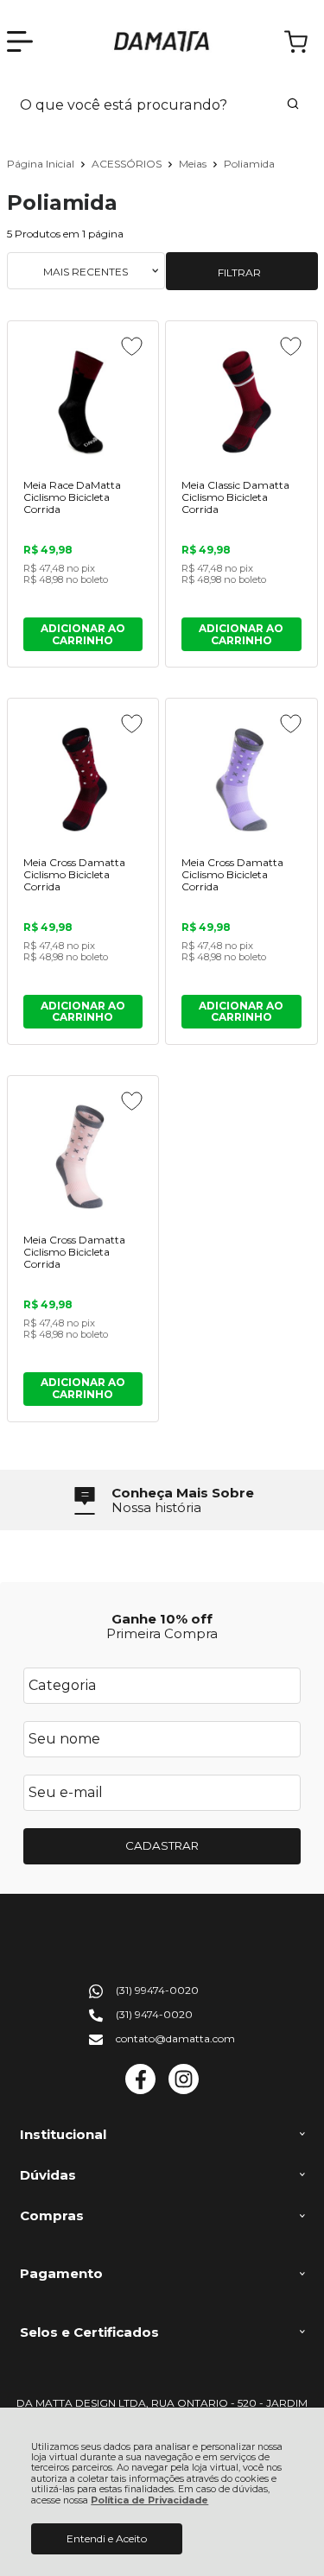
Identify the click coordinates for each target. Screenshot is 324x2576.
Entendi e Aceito (107, 2538)
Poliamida (249, 164)
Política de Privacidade (149, 2500)
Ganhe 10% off (162, 1619)
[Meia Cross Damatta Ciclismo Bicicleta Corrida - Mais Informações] (83, 779)
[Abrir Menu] (20, 41)
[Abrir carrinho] (296, 42)
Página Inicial (42, 164)
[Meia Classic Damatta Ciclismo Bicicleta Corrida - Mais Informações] (241, 402)
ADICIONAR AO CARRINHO (83, 634)
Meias (194, 164)
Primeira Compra (162, 1633)
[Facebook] (140, 2090)
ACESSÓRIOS (128, 164)
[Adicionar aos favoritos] (132, 346)
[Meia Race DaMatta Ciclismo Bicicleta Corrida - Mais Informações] (83, 402)
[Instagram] (184, 2090)
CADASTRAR (162, 1845)
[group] (162, 1500)
